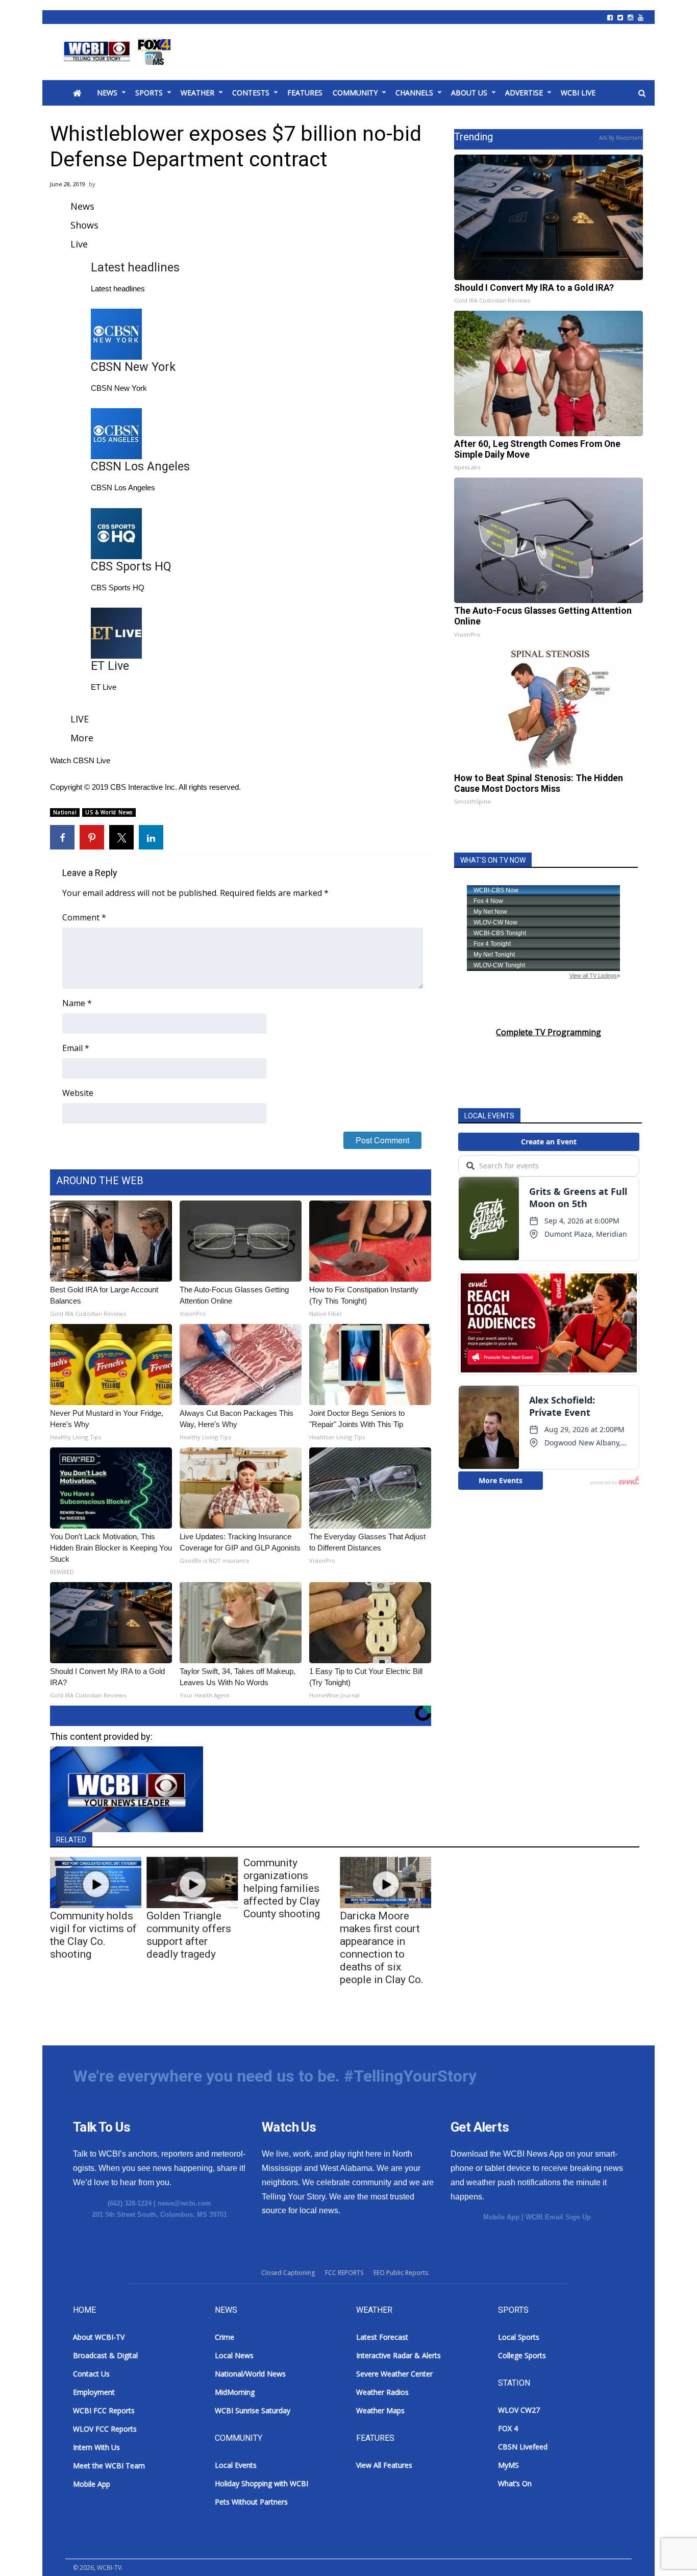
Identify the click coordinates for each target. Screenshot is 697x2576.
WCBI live (578, 93)
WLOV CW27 (519, 2410)
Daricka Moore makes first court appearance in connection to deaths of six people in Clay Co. (382, 1948)
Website (78, 1093)
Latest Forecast (382, 2337)
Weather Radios (382, 2392)
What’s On (515, 2483)
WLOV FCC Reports (105, 2429)
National (65, 812)
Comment (84, 917)
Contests (251, 93)
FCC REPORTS (344, 2273)
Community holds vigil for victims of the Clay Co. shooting (93, 1935)
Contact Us (91, 2374)
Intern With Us (96, 2447)
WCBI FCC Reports (104, 2410)
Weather (197, 93)
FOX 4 (508, 2428)
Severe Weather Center (394, 2374)
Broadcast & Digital (105, 2355)
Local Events (236, 2465)
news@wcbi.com (184, 2203)
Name (77, 1003)
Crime (225, 2337)
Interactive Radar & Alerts (399, 2355)
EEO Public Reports (401, 2273)
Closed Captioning (288, 2273)
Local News (234, 2355)
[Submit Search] (642, 93)
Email (76, 1048)
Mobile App (501, 2217)
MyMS (508, 2465)
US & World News (109, 812)
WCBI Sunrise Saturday (253, 2410)
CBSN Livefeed (523, 2447)
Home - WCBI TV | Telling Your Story (119, 52)
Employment (94, 2392)
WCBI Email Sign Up (558, 2217)
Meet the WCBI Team (109, 2466)
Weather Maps (380, 2410)
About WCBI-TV (99, 2337)
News (107, 93)
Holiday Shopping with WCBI (262, 2483)
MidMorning (235, 2392)
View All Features (384, 2465)
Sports (149, 93)
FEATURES (305, 93)
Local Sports (519, 2337)
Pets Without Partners (251, 2502)
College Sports (522, 2355)
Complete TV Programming (549, 1032)
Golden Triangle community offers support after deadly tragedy (189, 1935)
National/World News (250, 2374)
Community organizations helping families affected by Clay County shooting (282, 1888)
